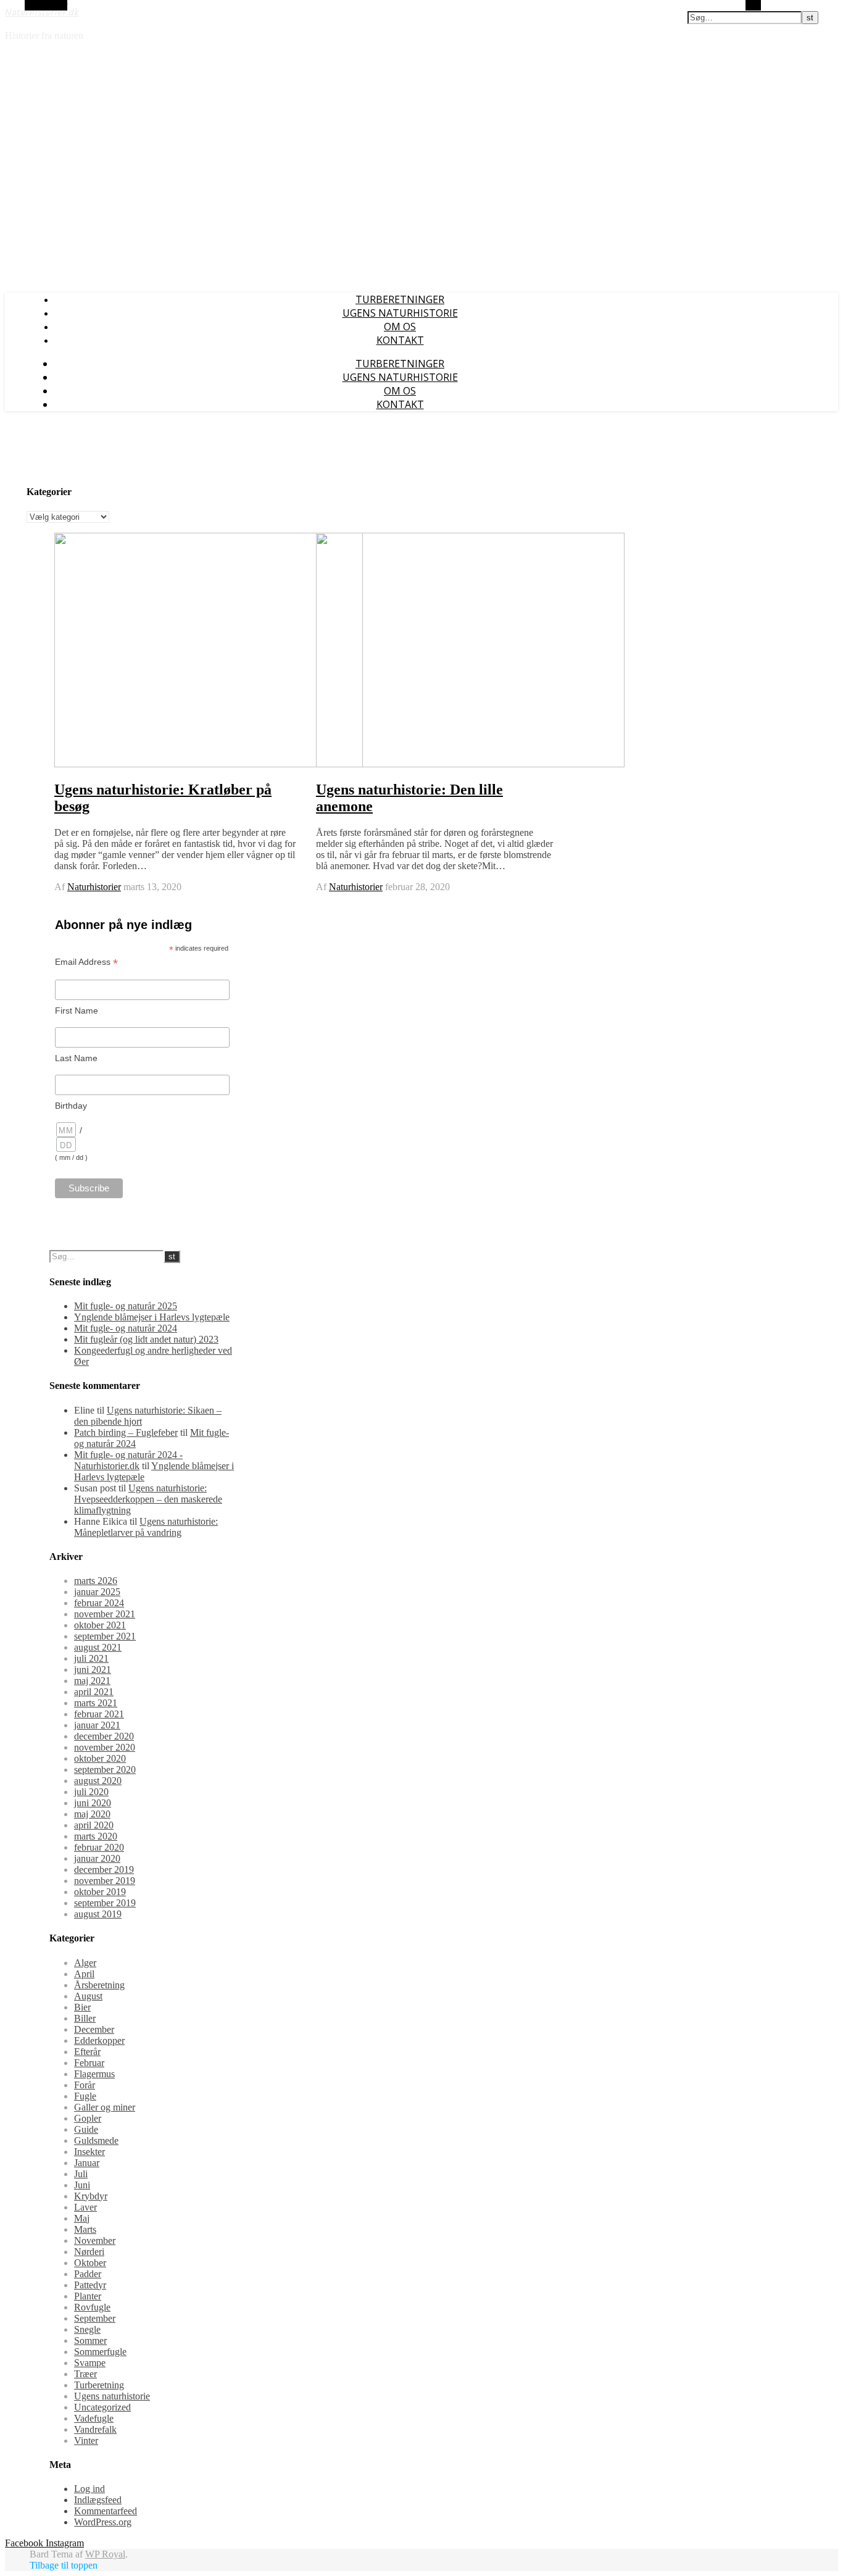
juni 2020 (93, 1803)
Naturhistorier (94, 887)
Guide (86, 2129)
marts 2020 (96, 1836)
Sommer (90, 2340)
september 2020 (105, 1769)
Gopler (88, 2118)
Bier (82, 2007)
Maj (82, 2218)
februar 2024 (99, 1603)
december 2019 (104, 1869)
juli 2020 (91, 1792)
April (84, 1974)
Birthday (71, 1106)
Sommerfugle (100, 2352)
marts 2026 (96, 1581)
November (95, 2240)
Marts (85, 2229)
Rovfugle (92, 2307)
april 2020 (94, 1825)
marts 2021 (96, 1703)
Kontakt (400, 340)
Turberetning (99, 2385)
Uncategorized (102, 2407)
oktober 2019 (100, 1892)
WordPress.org (103, 2522)
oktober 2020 (100, 1758)
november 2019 (105, 1881)
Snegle (87, 2329)
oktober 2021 (100, 1625)
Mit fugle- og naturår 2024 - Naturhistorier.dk (128, 1460)
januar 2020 (97, 1858)
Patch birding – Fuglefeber (126, 1432)
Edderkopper (99, 2040)
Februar (89, 2063)
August (88, 1996)
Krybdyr (91, 2196)
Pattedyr (90, 2285)
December (94, 2029)
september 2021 (105, 1636)
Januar (87, 2163)
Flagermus (94, 2074)
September (95, 2318)
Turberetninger (400, 299)
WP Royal (105, 2554)
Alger (85, 1963)
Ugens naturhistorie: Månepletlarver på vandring (146, 1527)
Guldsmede (96, 2140)
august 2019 (98, 1914)
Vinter (86, 2441)
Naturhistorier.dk (42, 13)
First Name (77, 1011)
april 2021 (94, 1692)
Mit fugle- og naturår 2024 (126, 1328)
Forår (85, 2085)
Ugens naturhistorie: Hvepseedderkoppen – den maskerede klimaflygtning (148, 1499)
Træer (85, 2374)
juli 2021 (91, 1658)
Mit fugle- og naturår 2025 (126, 1306)
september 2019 (105, 1903)
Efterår (87, 2052)
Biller (85, 2018)
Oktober (90, 2263)
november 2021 (105, 1614)
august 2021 (98, 1647)
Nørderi (89, 2252)
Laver (85, 2207)
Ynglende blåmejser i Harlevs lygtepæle (152, 1317)
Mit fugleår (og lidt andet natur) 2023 (146, 1339)
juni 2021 (93, 1669)
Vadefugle (94, 2418)
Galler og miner (105, 2107)
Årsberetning (99, 1985)
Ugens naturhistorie (400, 313)
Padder (88, 2274)
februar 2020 (99, 1847)
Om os (400, 327)
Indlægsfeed (98, 2500)
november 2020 (105, 1747)
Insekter (89, 2152)
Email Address (86, 962)
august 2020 (98, 1781)
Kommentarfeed (106, 2511)
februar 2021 (99, 1714)
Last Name (76, 1058)
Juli (81, 2174)
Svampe (90, 2363)
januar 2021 (97, 1725)
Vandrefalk (95, 2429)
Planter (88, 2296)
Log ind (89, 2489)
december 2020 (104, 1736)
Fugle (85, 2096)
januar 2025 (97, 1592)
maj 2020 (92, 1814)
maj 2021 (92, 1681)
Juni (82, 2185)
